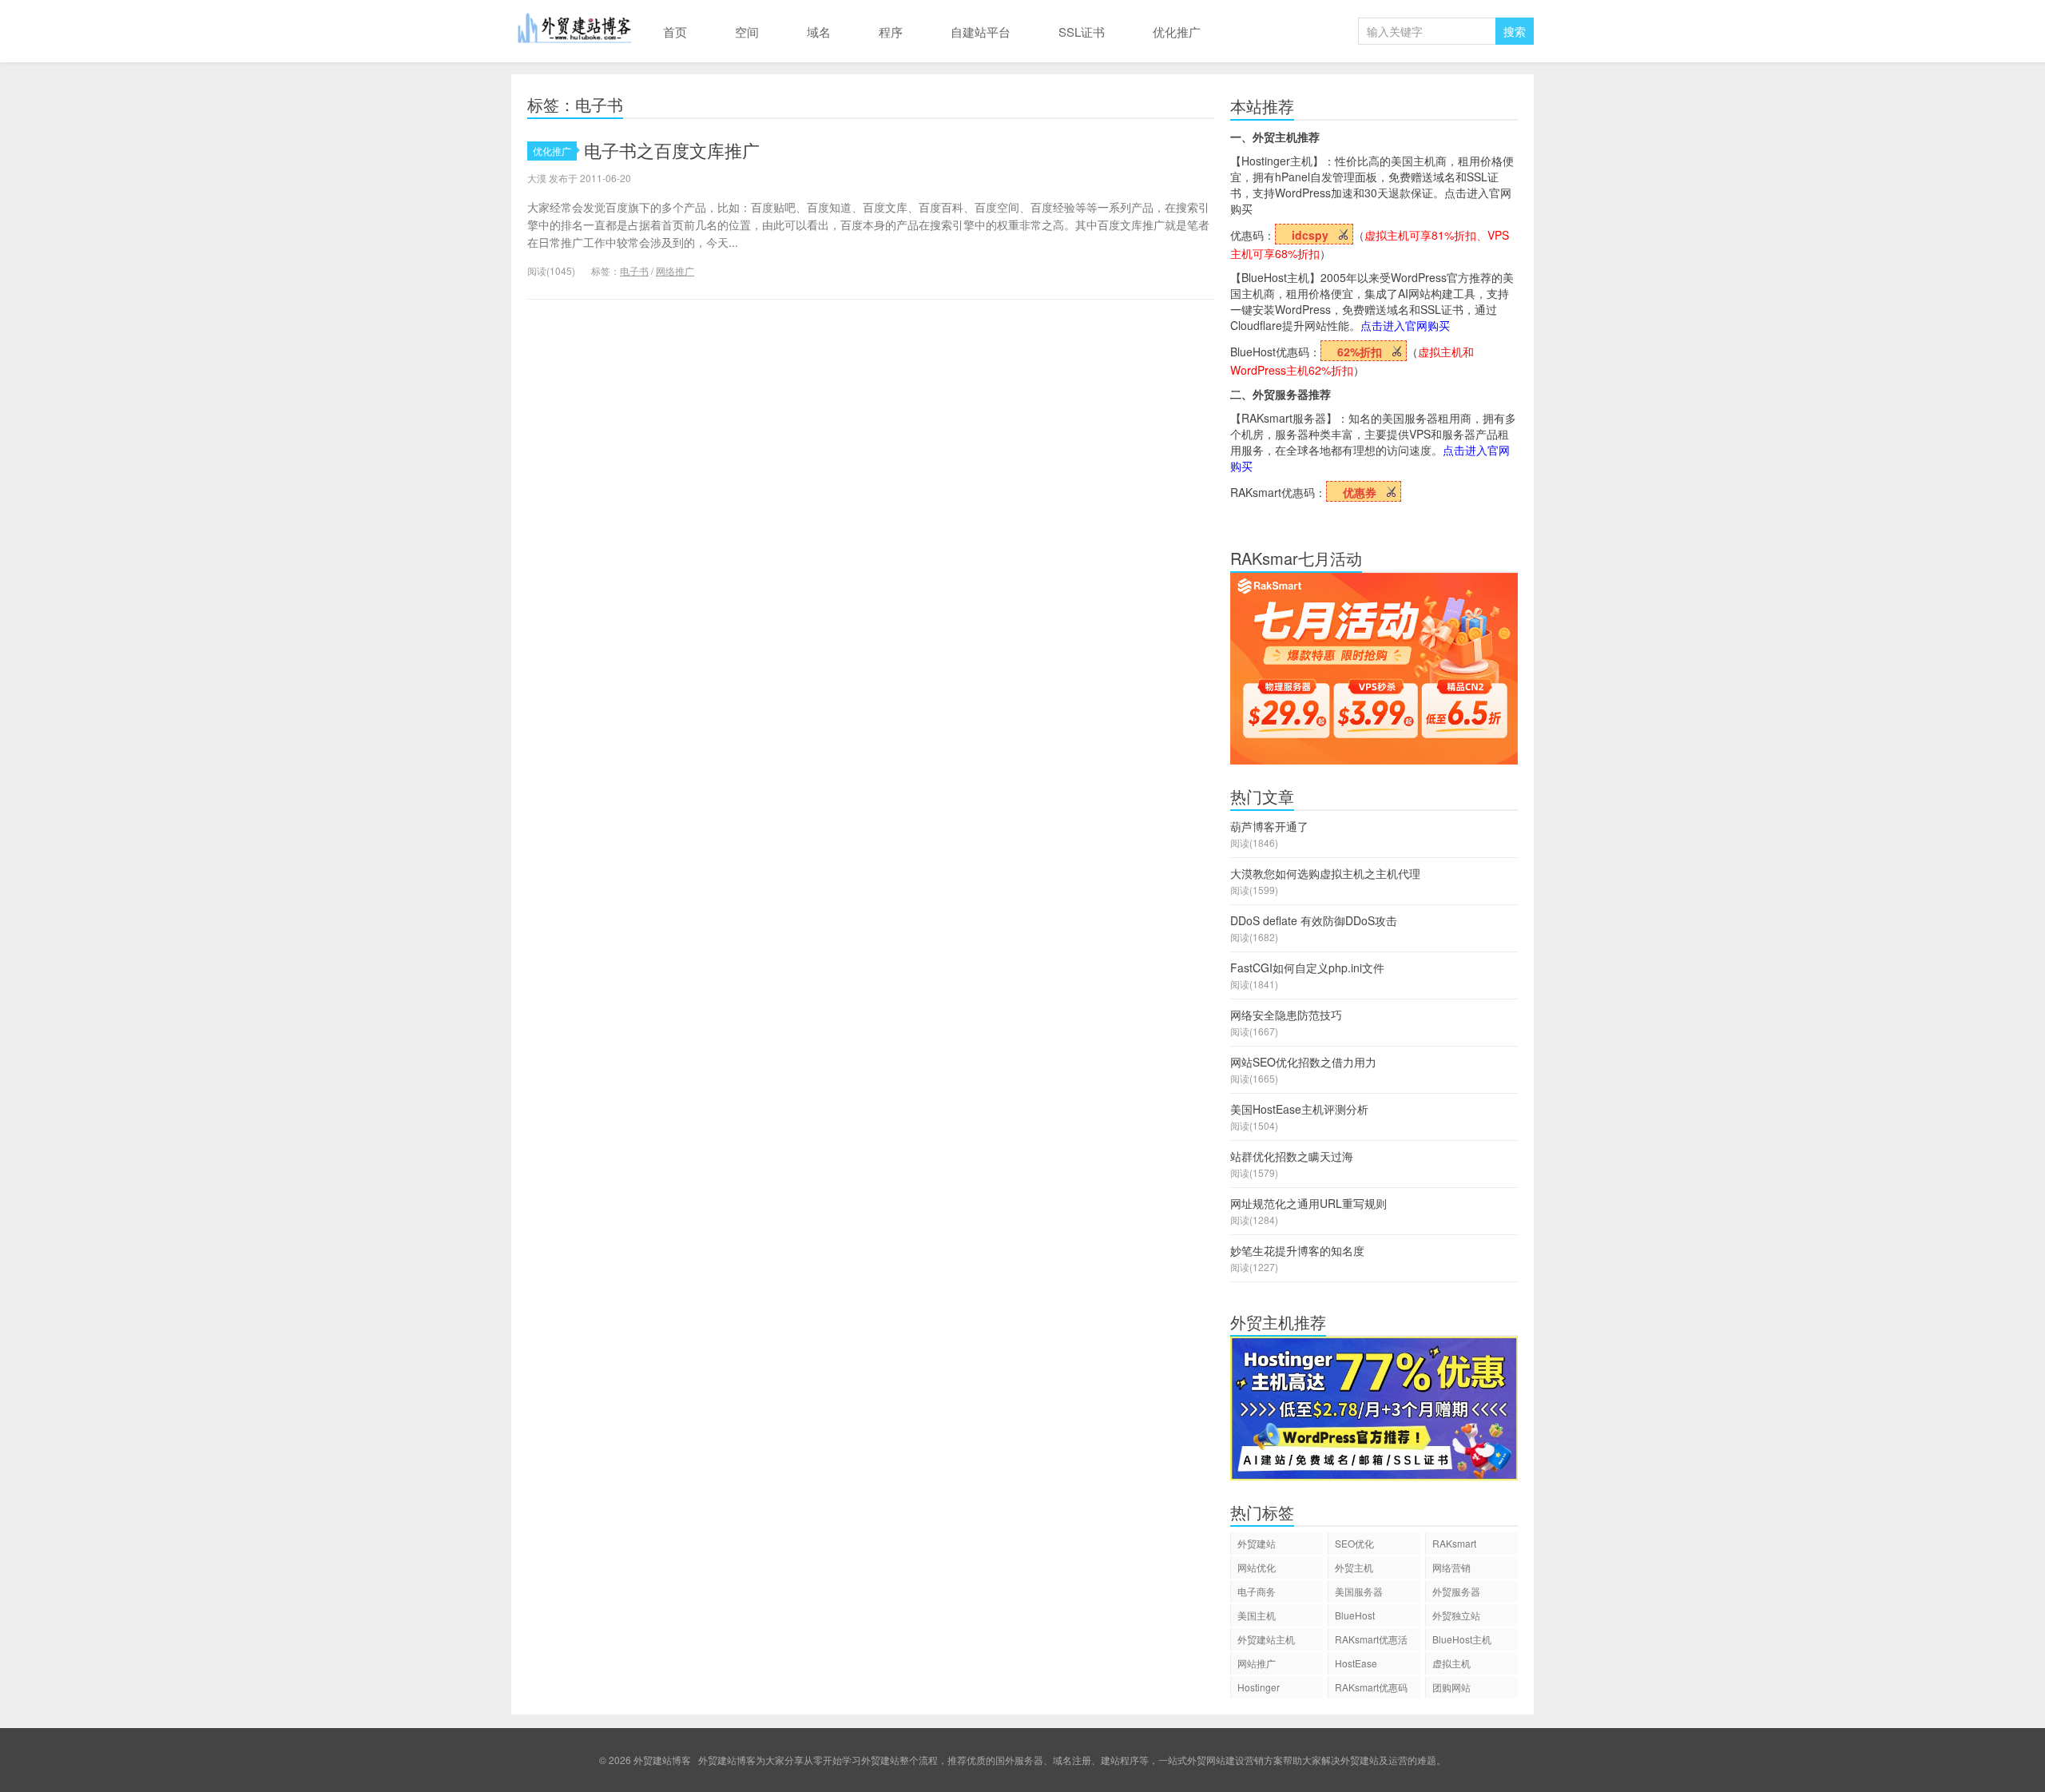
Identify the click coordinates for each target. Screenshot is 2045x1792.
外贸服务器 (1456, 1591)
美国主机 (1257, 1615)
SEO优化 (1354, 1543)
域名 (819, 32)
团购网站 (1451, 1687)
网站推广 (1257, 1663)
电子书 (634, 270)
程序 (891, 32)
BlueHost (1355, 1615)
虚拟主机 (1451, 1663)
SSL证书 (1082, 32)
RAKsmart (1454, 1543)
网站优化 (1257, 1567)
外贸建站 (1257, 1543)
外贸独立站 (1456, 1615)
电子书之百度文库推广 (672, 150)
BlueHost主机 (1462, 1639)
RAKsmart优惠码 (1371, 1687)
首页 (675, 32)
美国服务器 (1359, 1591)
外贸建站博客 (575, 31)
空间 (747, 32)
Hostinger (1259, 1687)
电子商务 (1257, 1591)
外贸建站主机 (1266, 1639)
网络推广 (675, 270)
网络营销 (1451, 1567)
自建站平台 (981, 32)
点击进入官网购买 (1405, 325)
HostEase (1356, 1663)
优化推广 (1177, 32)
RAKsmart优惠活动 (1371, 1641)
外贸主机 (1354, 1567)
